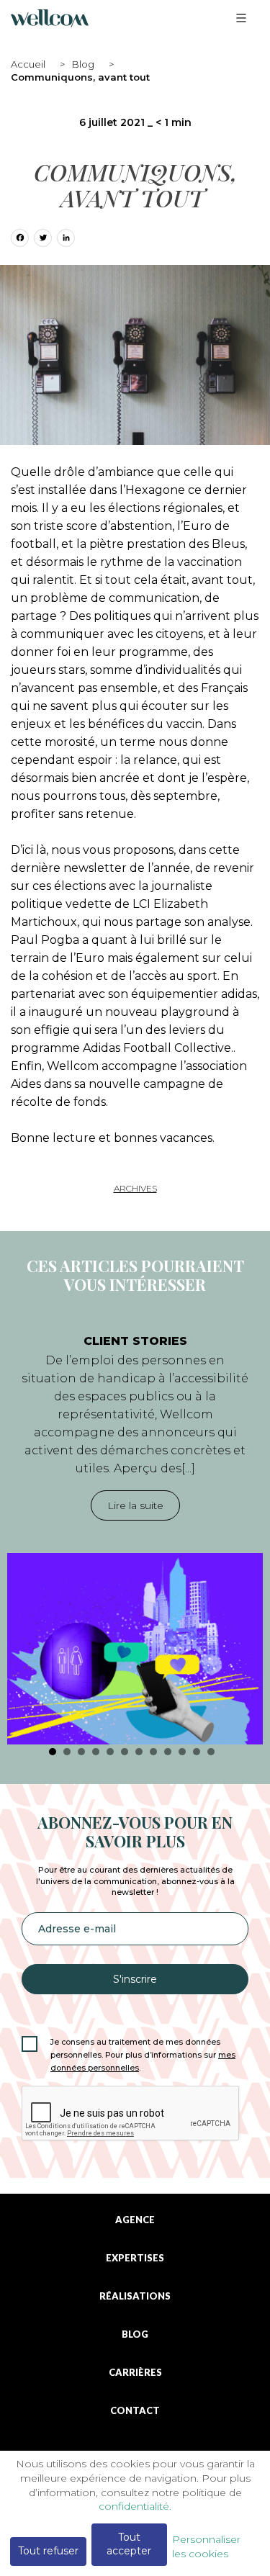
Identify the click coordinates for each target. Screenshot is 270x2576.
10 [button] (182, 1752)
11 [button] (197, 1752)
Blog (83, 64)
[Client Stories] (135, 1649)
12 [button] (211, 1752)
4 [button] (96, 1752)
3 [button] (81, 1752)
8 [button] (153, 1752)
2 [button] (67, 1752)
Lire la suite (135, 1505)
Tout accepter (129, 2544)
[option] (135, 1532)
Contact (135, 2411)
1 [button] (53, 1752)
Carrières (135, 2373)
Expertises (135, 2258)
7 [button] (139, 1752)
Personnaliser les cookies (206, 2546)
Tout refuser (48, 2551)
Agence (135, 2220)
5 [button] (110, 1752)
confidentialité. (135, 2506)
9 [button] (168, 1752)
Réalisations (135, 2296)
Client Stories (135, 1341)
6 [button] (125, 1752)
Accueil (28, 64)
